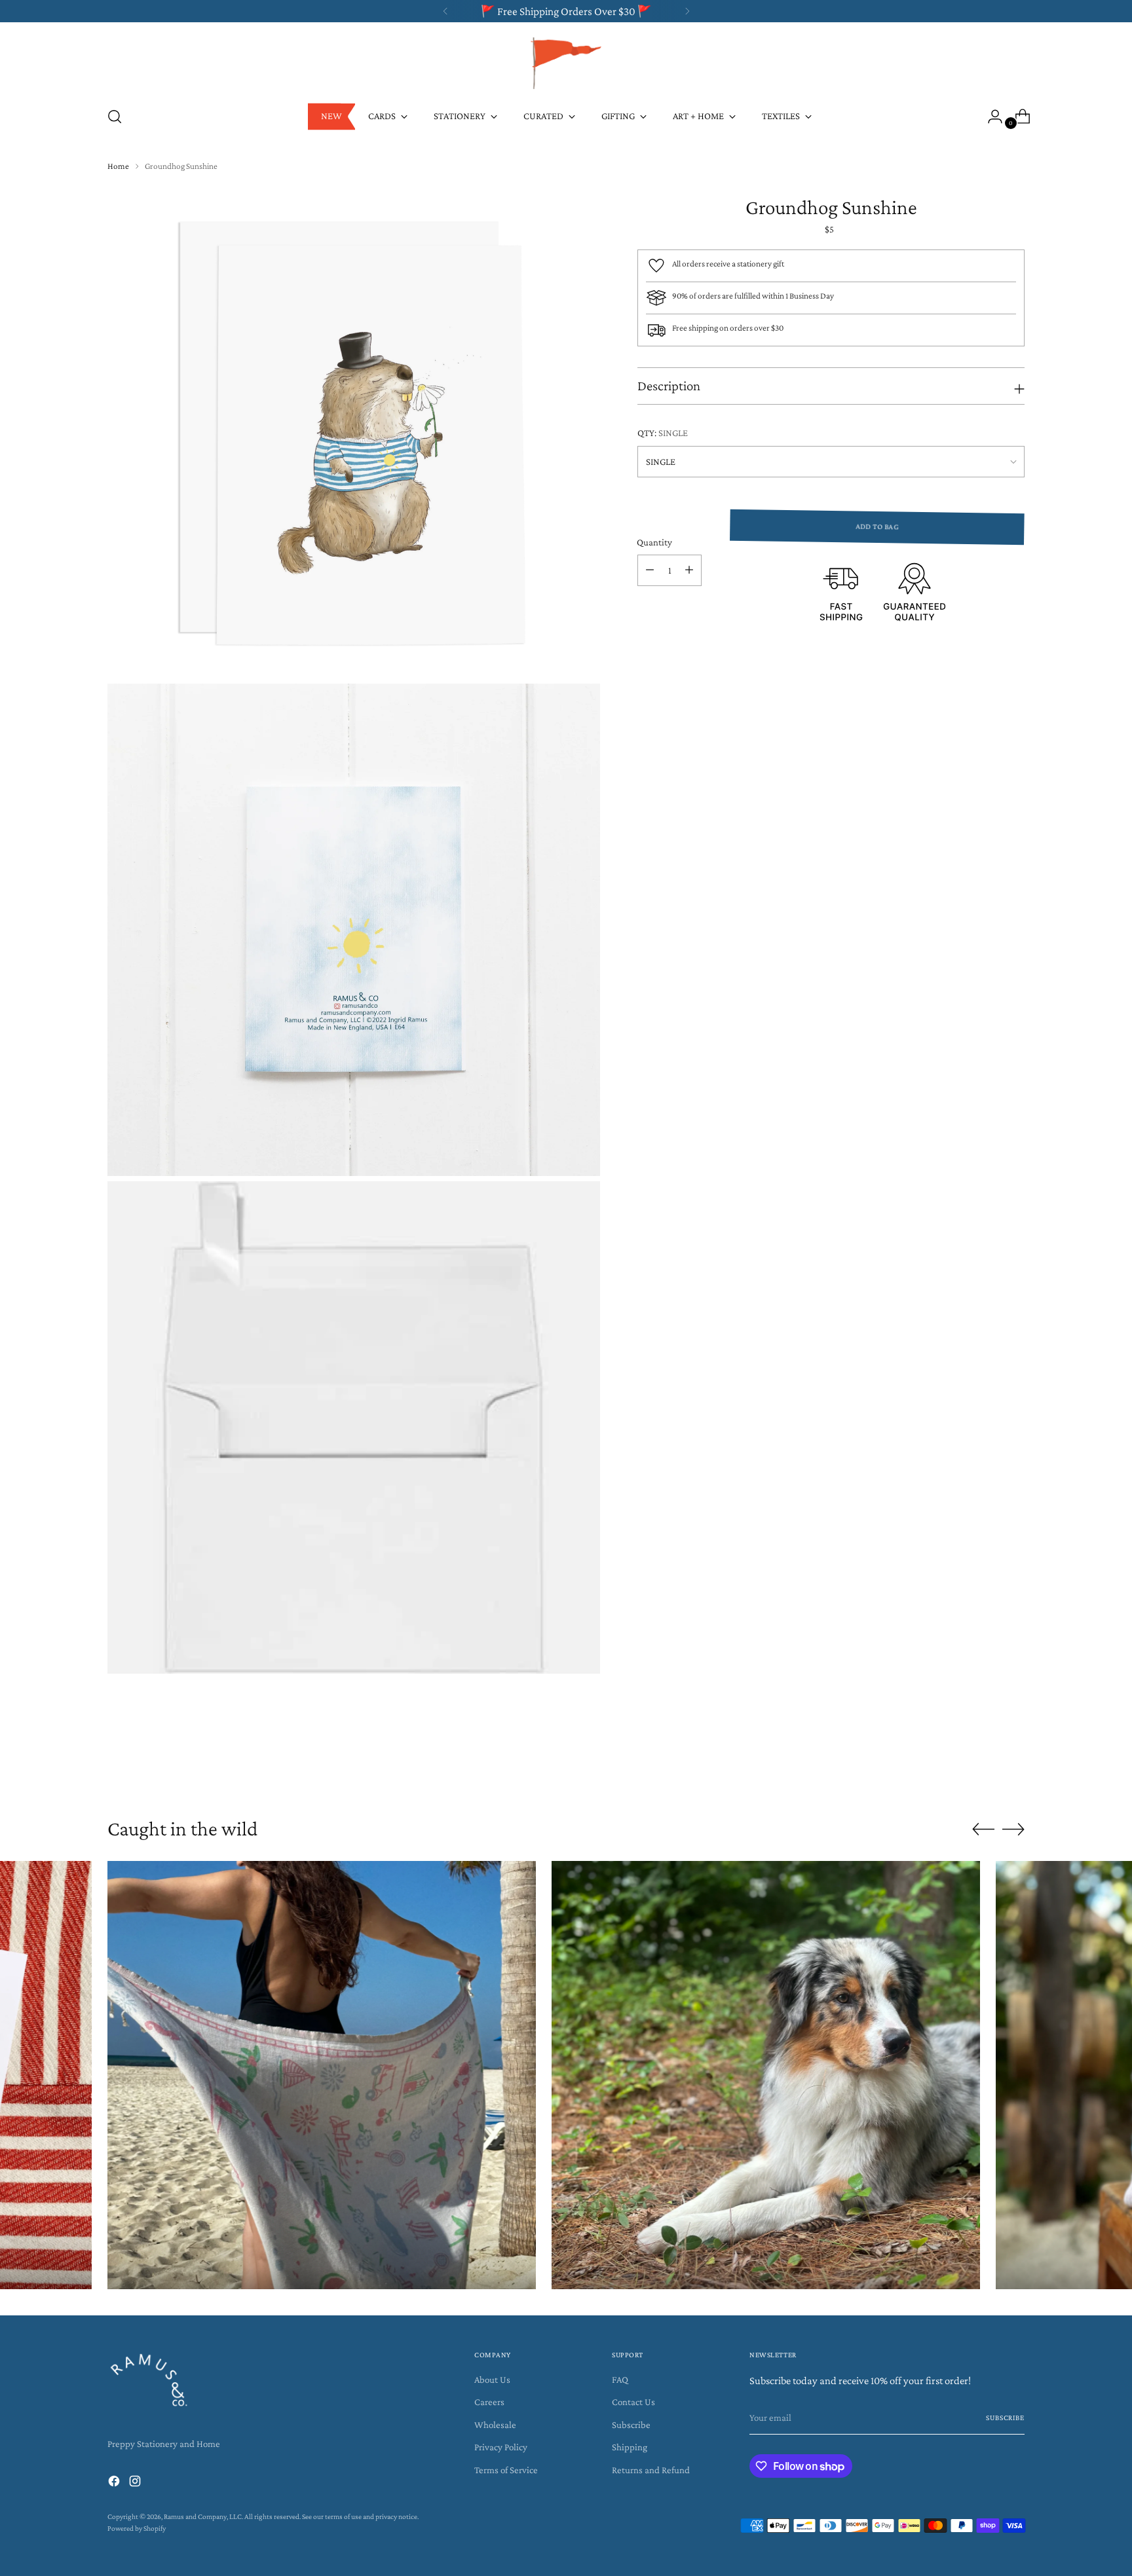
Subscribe (631, 2425)
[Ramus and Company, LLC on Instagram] (136, 2483)
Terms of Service (506, 2470)
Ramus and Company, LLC (203, 2517)
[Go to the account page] (990, 117)
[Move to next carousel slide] (1013, 1767)
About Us (492, 2380)
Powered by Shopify (137, 2529)
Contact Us (633, 2402)
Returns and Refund (651, 2470)
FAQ (620, 2380)
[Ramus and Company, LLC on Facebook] (115, 2483)
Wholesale (495, 2425)
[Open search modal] (115, 117)
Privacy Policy (501, 2447)
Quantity (654, 542)
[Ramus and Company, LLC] (566, 62)
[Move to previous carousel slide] (983, 1767)
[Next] (687, 11)
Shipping (630, 2447)
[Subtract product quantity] (650, 570)
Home (118, 166)
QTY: (663, 433)
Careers (489, 2402)
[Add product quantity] (689, 570)
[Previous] (445, 11)
